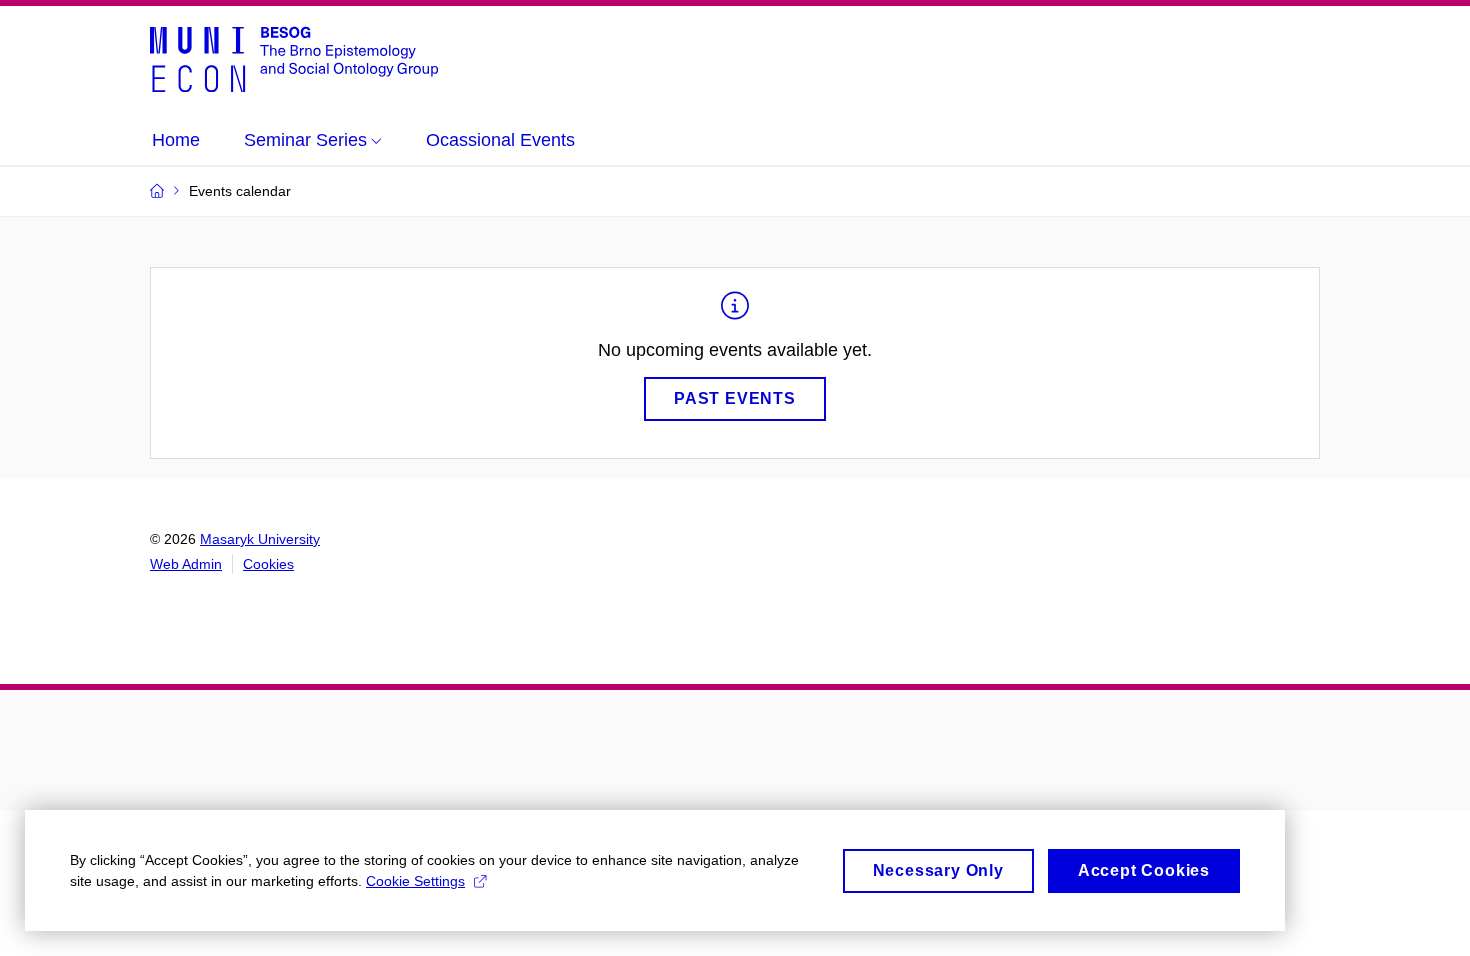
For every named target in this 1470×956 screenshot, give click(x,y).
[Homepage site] (294, 58)
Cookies (268, 564)
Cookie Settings (415, 881)
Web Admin (186, 564)
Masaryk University (260, 539)
